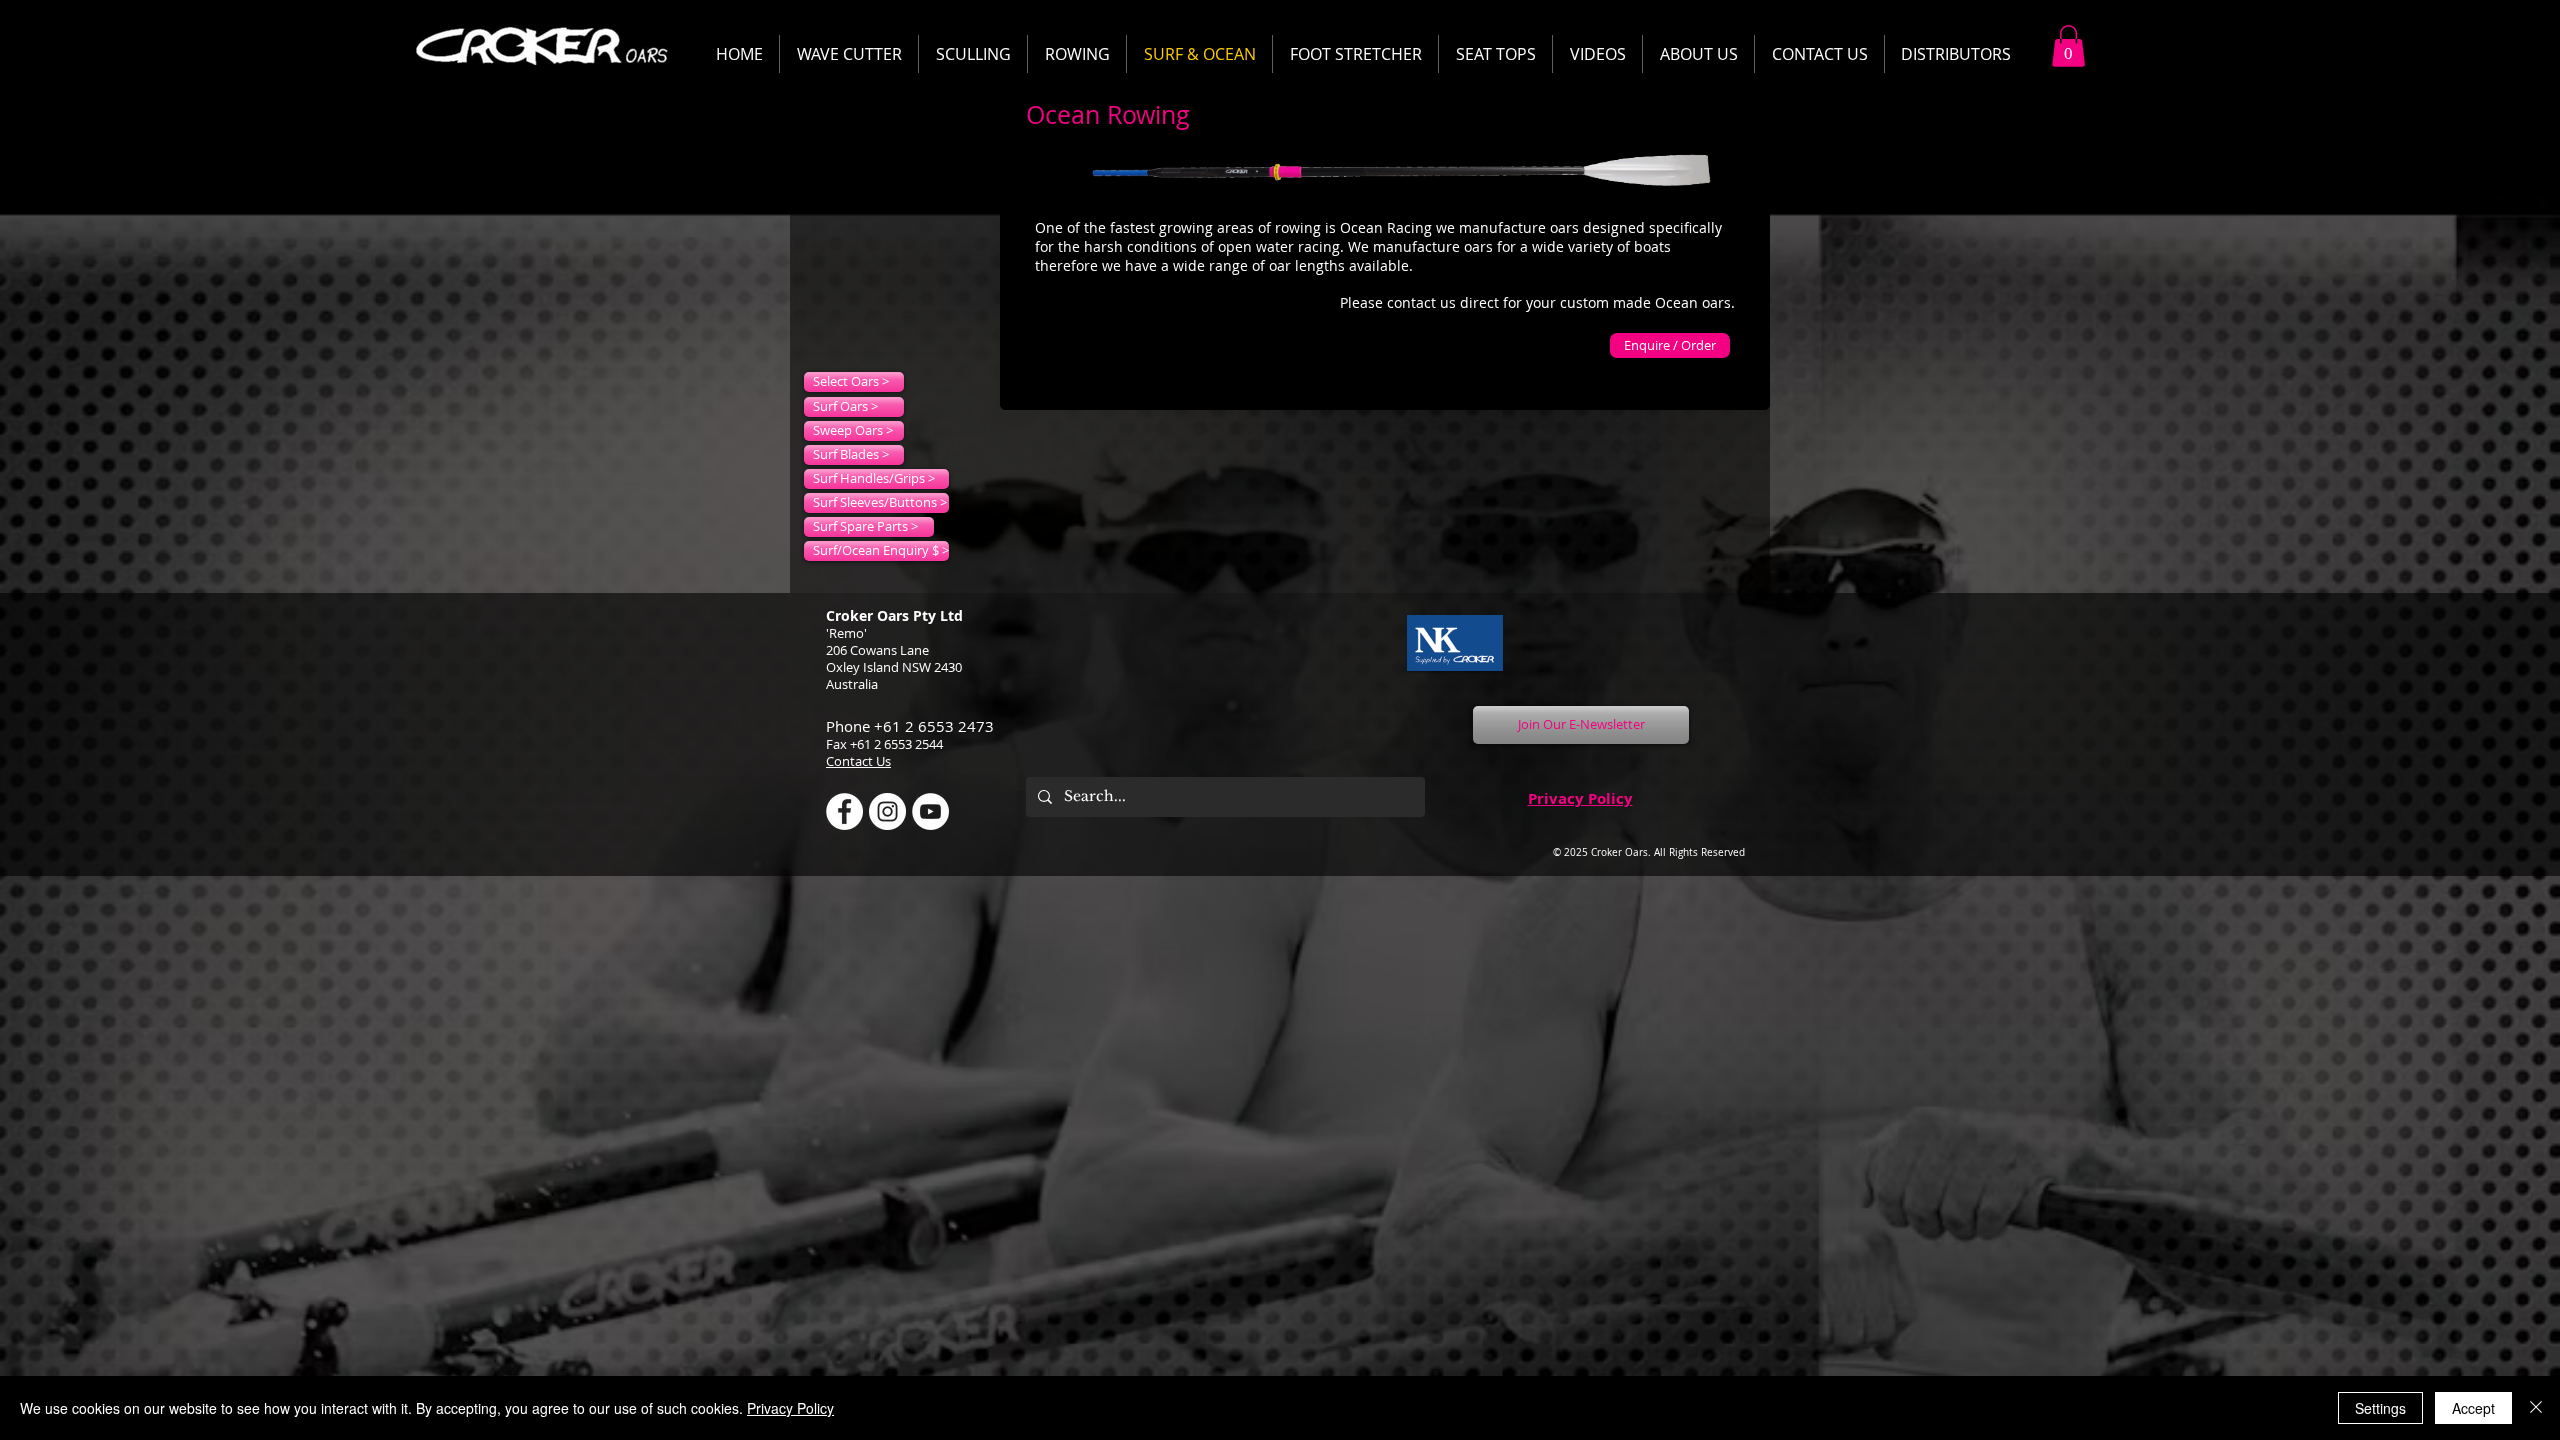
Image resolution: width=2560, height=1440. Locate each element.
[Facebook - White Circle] (844, 811)
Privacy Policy (1580, 798)
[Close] (2536, 1408)
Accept (2473, 1408)
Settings (2380, 1408)
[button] (2068, 46)
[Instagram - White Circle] (887, 811)
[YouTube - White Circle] (930, 811)
